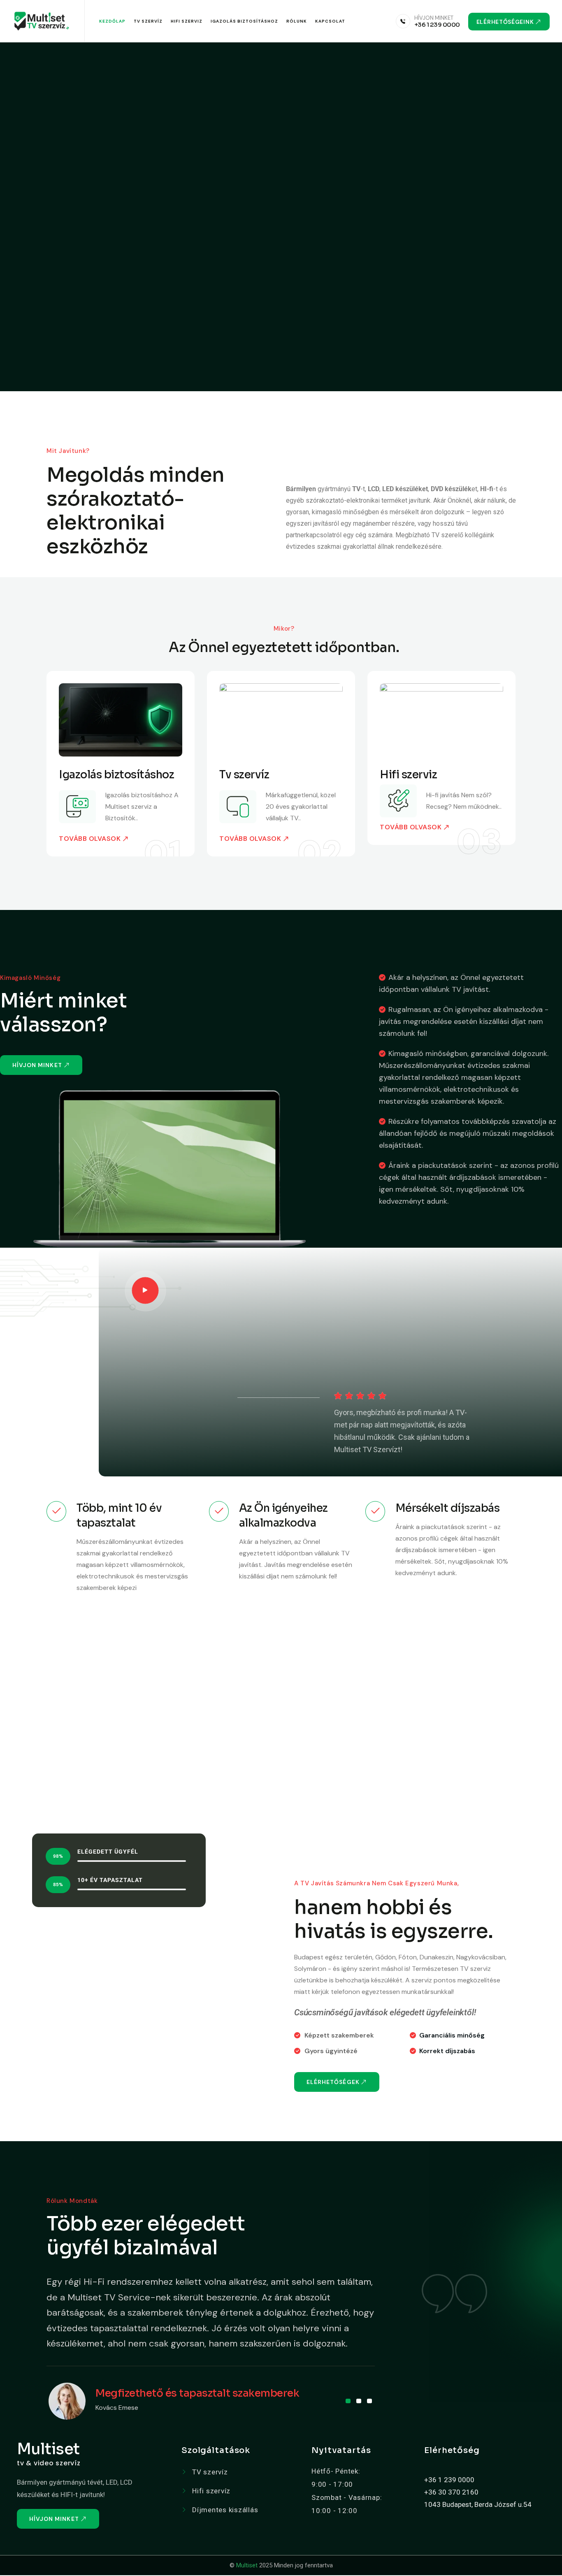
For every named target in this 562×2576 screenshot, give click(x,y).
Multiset (247, 2565)
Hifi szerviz (187, 21)
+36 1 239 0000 (437, 24)
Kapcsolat (330, 21)
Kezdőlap (112, 21)
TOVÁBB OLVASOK (90, 839)
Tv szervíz (244, 775)
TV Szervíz (148, 21)
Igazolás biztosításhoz (244, 21)
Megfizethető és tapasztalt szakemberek (197, 2393)
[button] (348, 2401)
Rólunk (297, 21)
